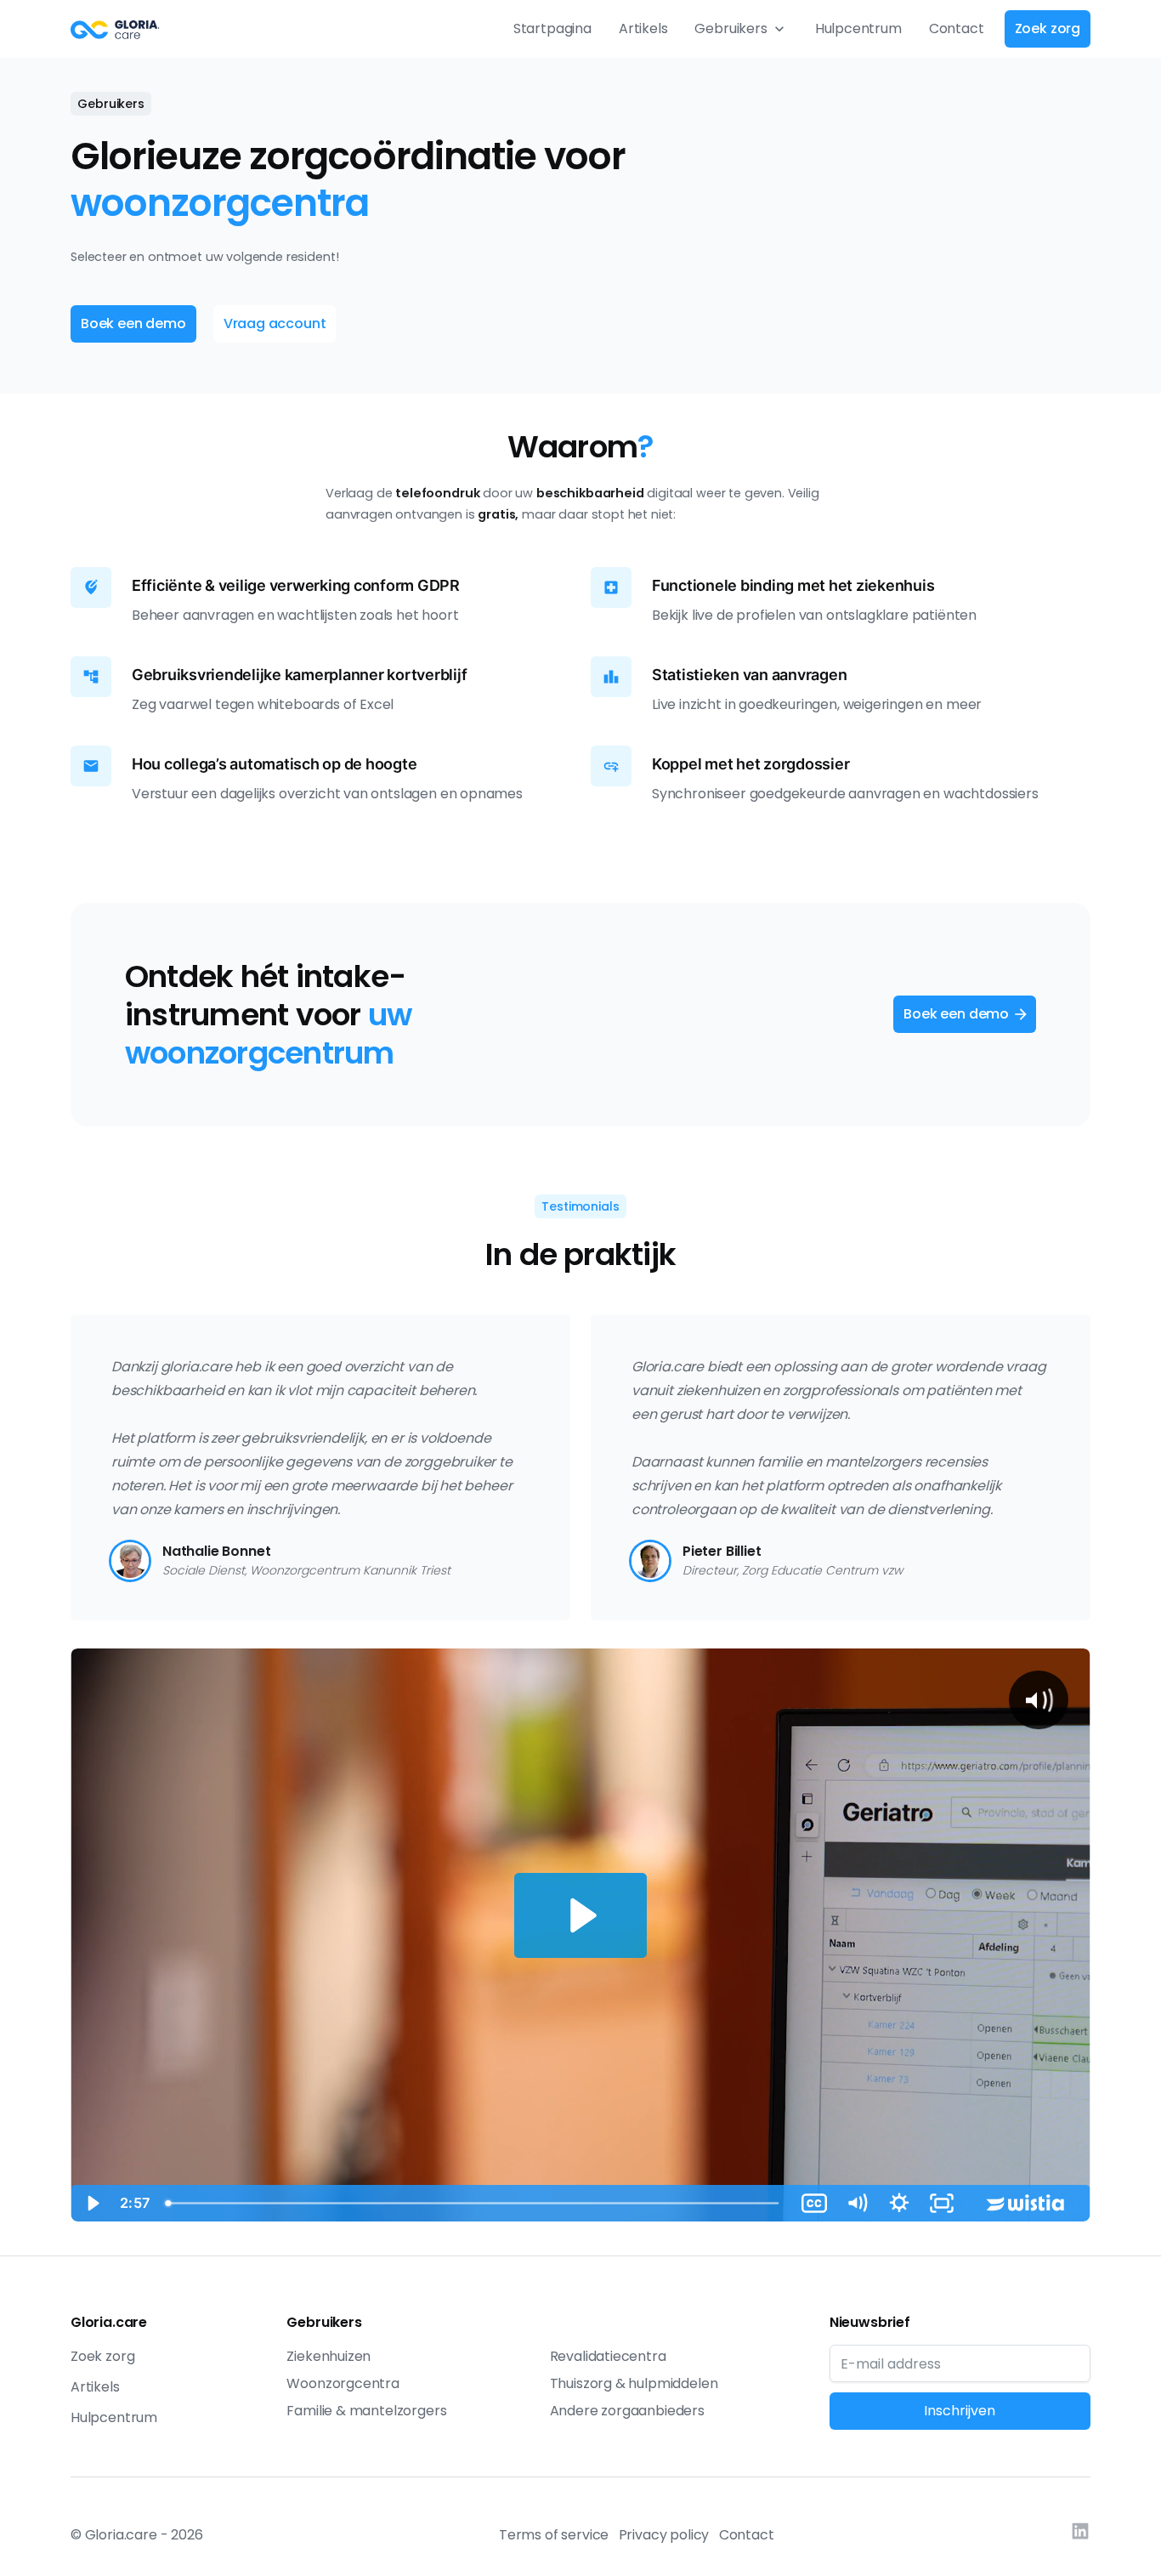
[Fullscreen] (942, 2203)
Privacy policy (664, 2535)
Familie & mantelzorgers (366, 2411)
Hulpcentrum (858, 28)
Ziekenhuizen (328, 2356)
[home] (115, 29)
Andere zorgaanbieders (627, 2411)
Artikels (643, 28)
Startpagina (552, 28)
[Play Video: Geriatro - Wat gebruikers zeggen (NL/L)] (580, 1915)
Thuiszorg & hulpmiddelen (634, 2383)
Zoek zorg (102, 2356)
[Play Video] (92, 2203)
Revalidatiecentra (608, 2356)
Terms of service (554, 2535)
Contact (957, 28)
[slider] (475, 2203)
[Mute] (857, 2203)
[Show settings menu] (899, 2203)
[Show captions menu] (814, 2203)
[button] (741, 29)
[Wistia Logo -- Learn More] (1027, 2203)
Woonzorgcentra (343, 2383)
